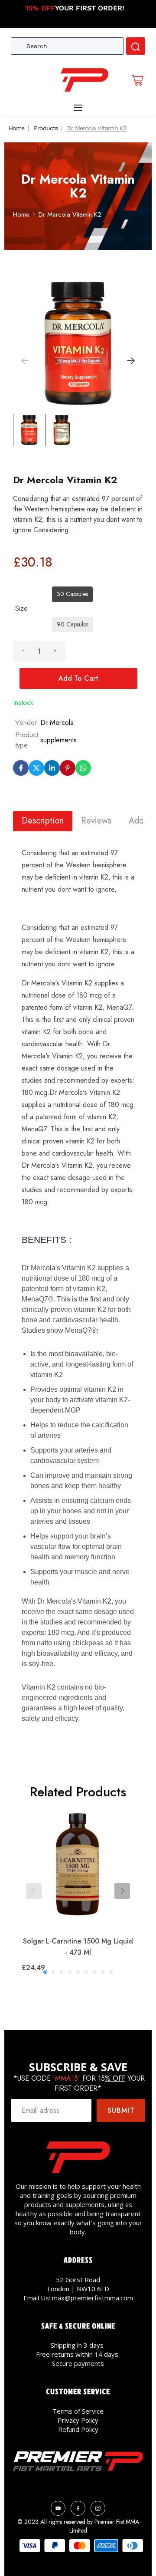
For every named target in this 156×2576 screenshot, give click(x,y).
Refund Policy (78, 2429)
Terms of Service (78, 2411)
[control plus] (55, 651)
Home (16, 128)
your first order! (75, 8)
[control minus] (23, 651)
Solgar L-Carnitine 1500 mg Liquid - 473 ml (78, 1947)
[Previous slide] (34, 1891)
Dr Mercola (57, 723)
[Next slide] (122, 1891)
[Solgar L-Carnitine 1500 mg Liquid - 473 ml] (78, 1868)
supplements (58, 740)
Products (46, 128)
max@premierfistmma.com (93, 2298)
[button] (131, 361)
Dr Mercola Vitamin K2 (70, 214)
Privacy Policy (78, 2420)
